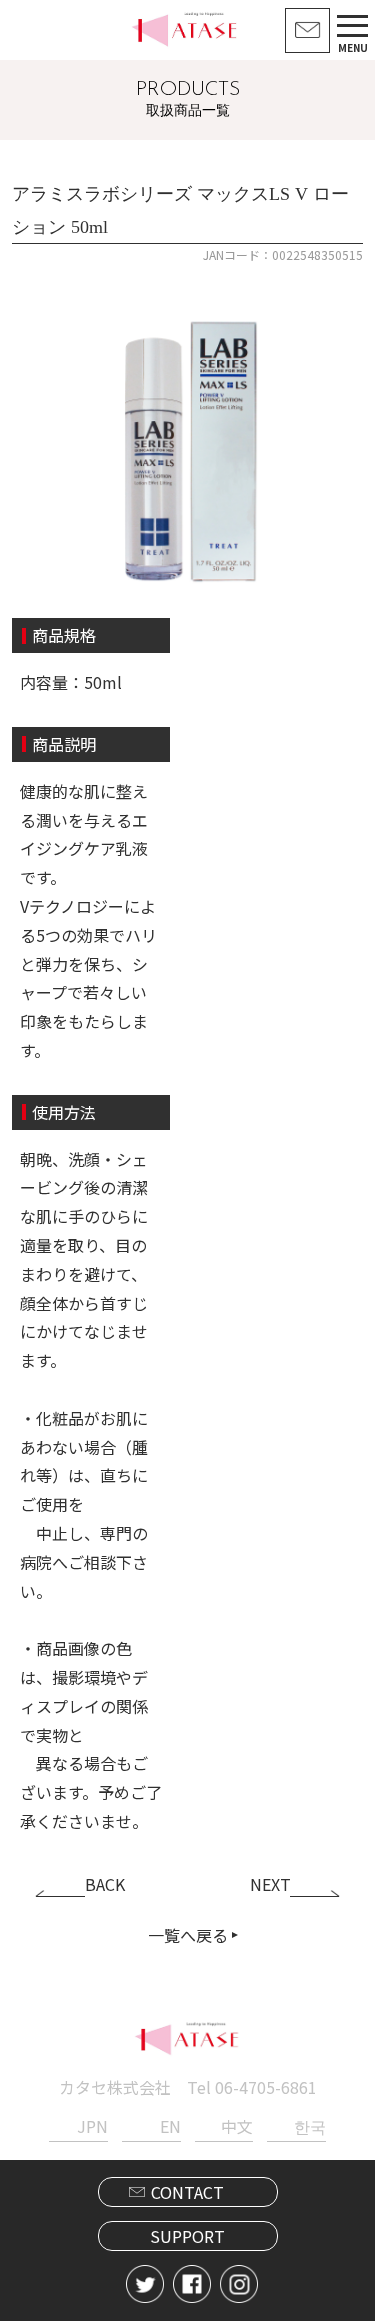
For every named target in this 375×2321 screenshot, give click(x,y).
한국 (310, 2126)
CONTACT (187, 2192)
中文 (237, 2126)
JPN (92, 2126)
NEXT (270, 1884)
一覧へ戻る (188, 1935)
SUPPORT (187, 2236)
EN (170, 2126)
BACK (105, 1884)
